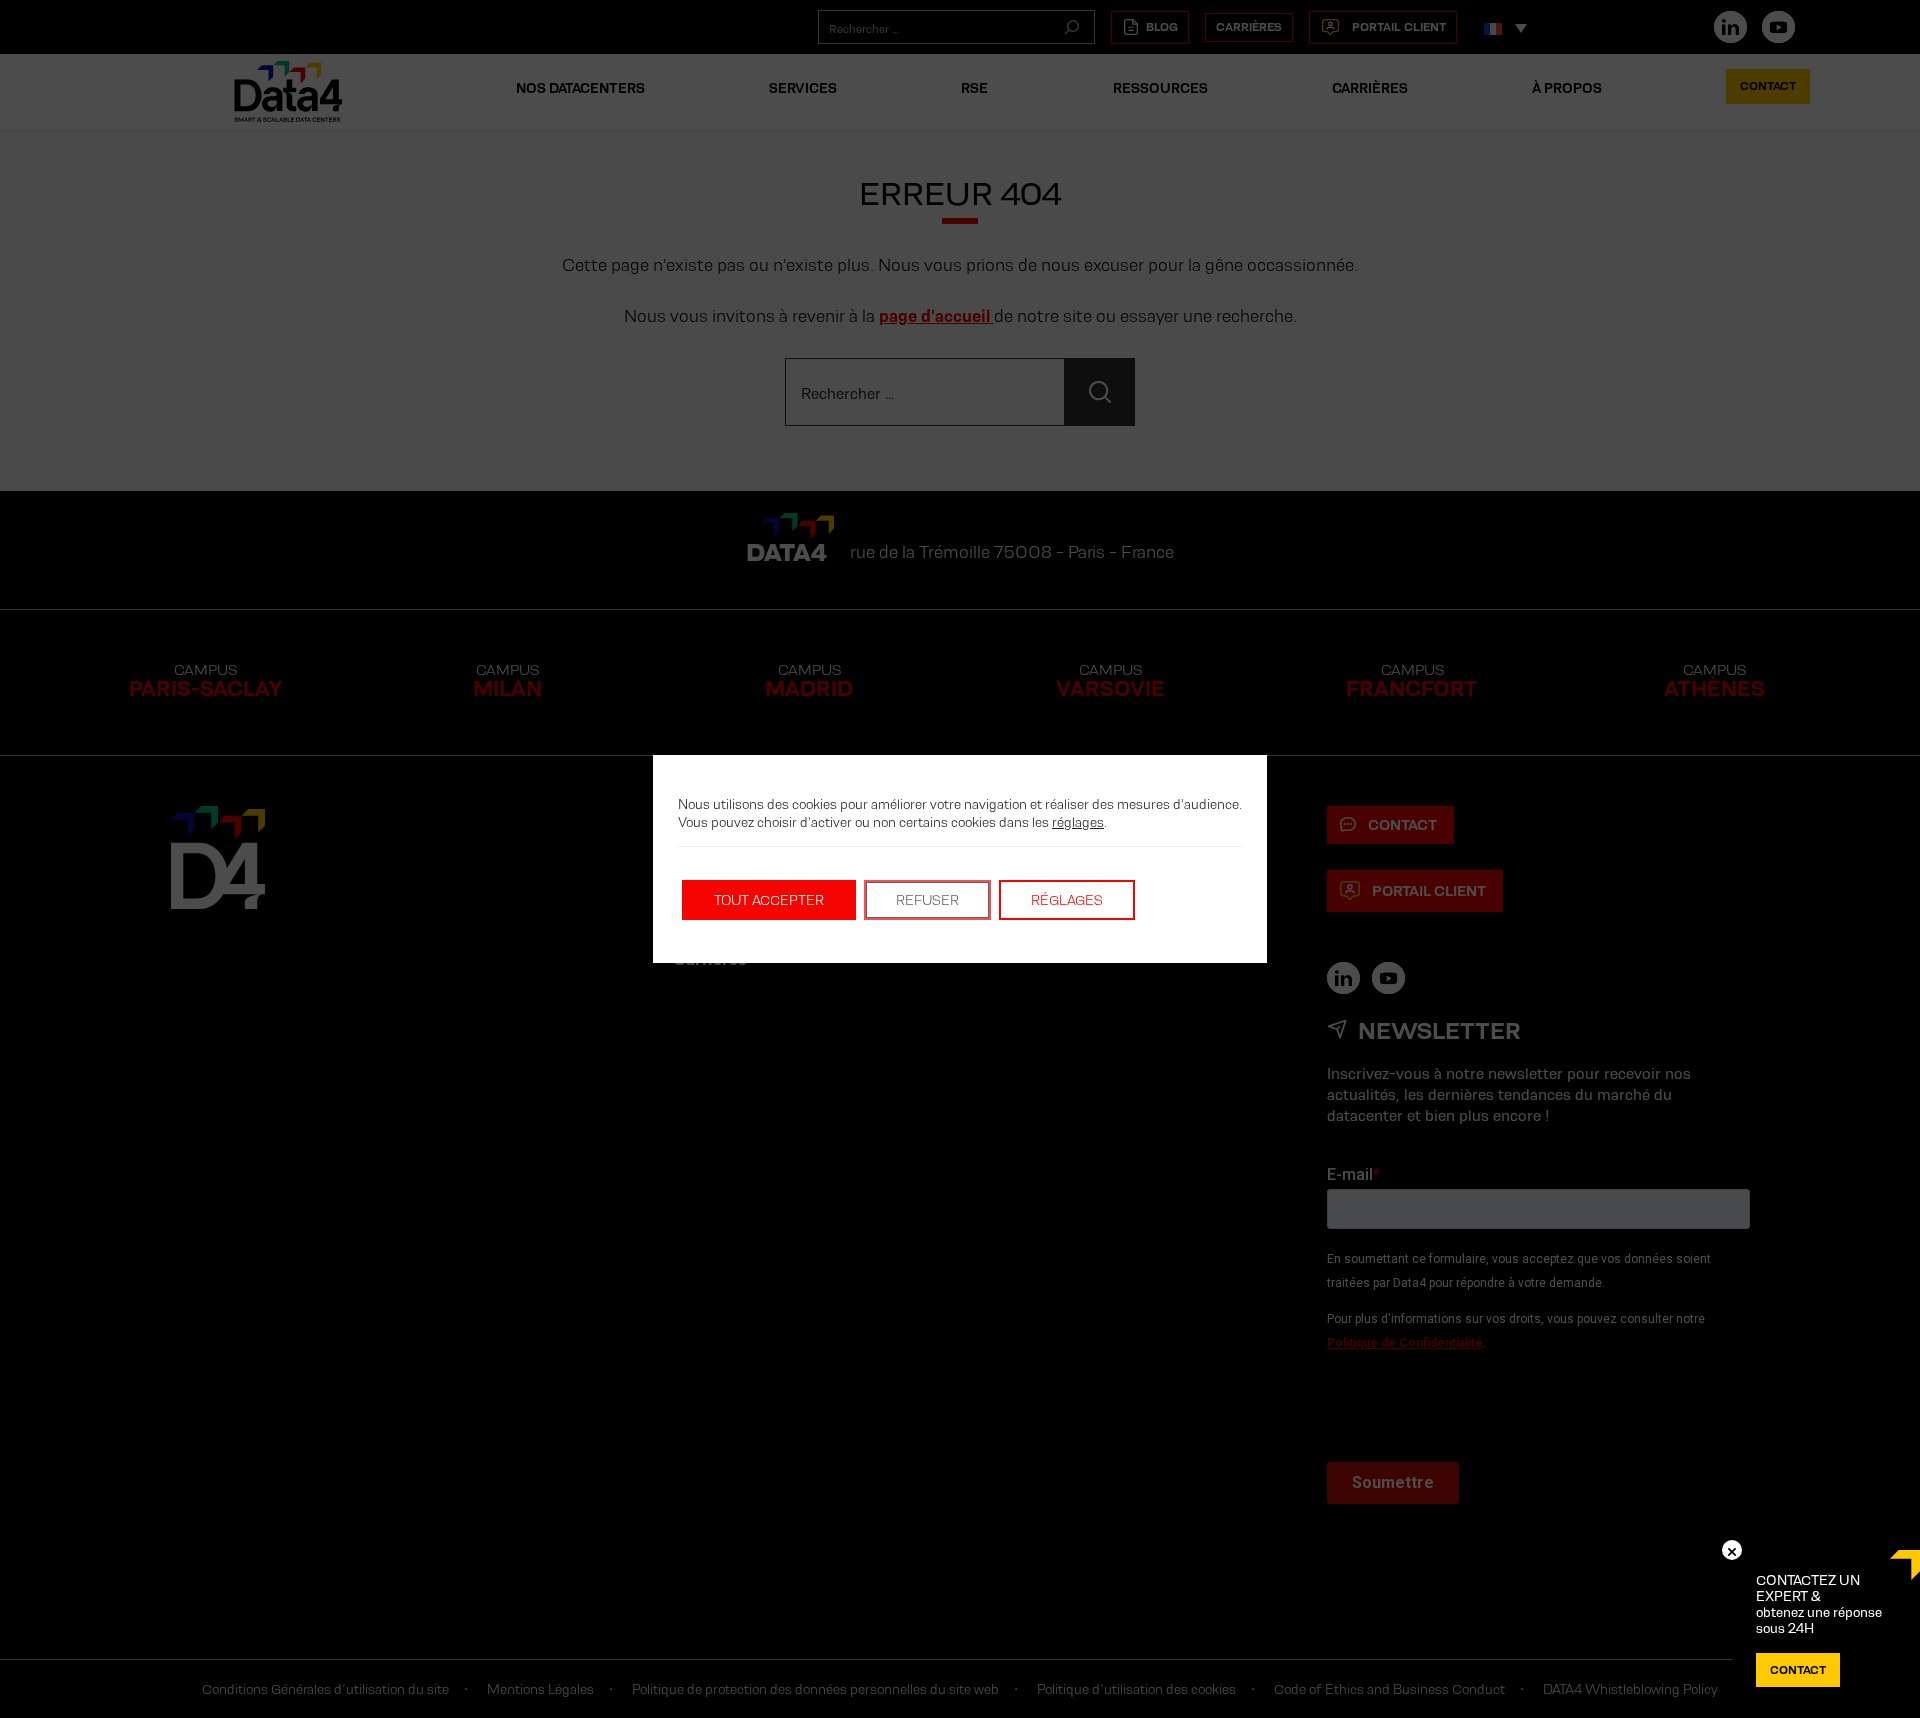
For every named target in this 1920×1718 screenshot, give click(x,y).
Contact (1798, 1669)
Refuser (927, 900)
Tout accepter (769, 900)
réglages (1078, 822)
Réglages (1067, 900)
